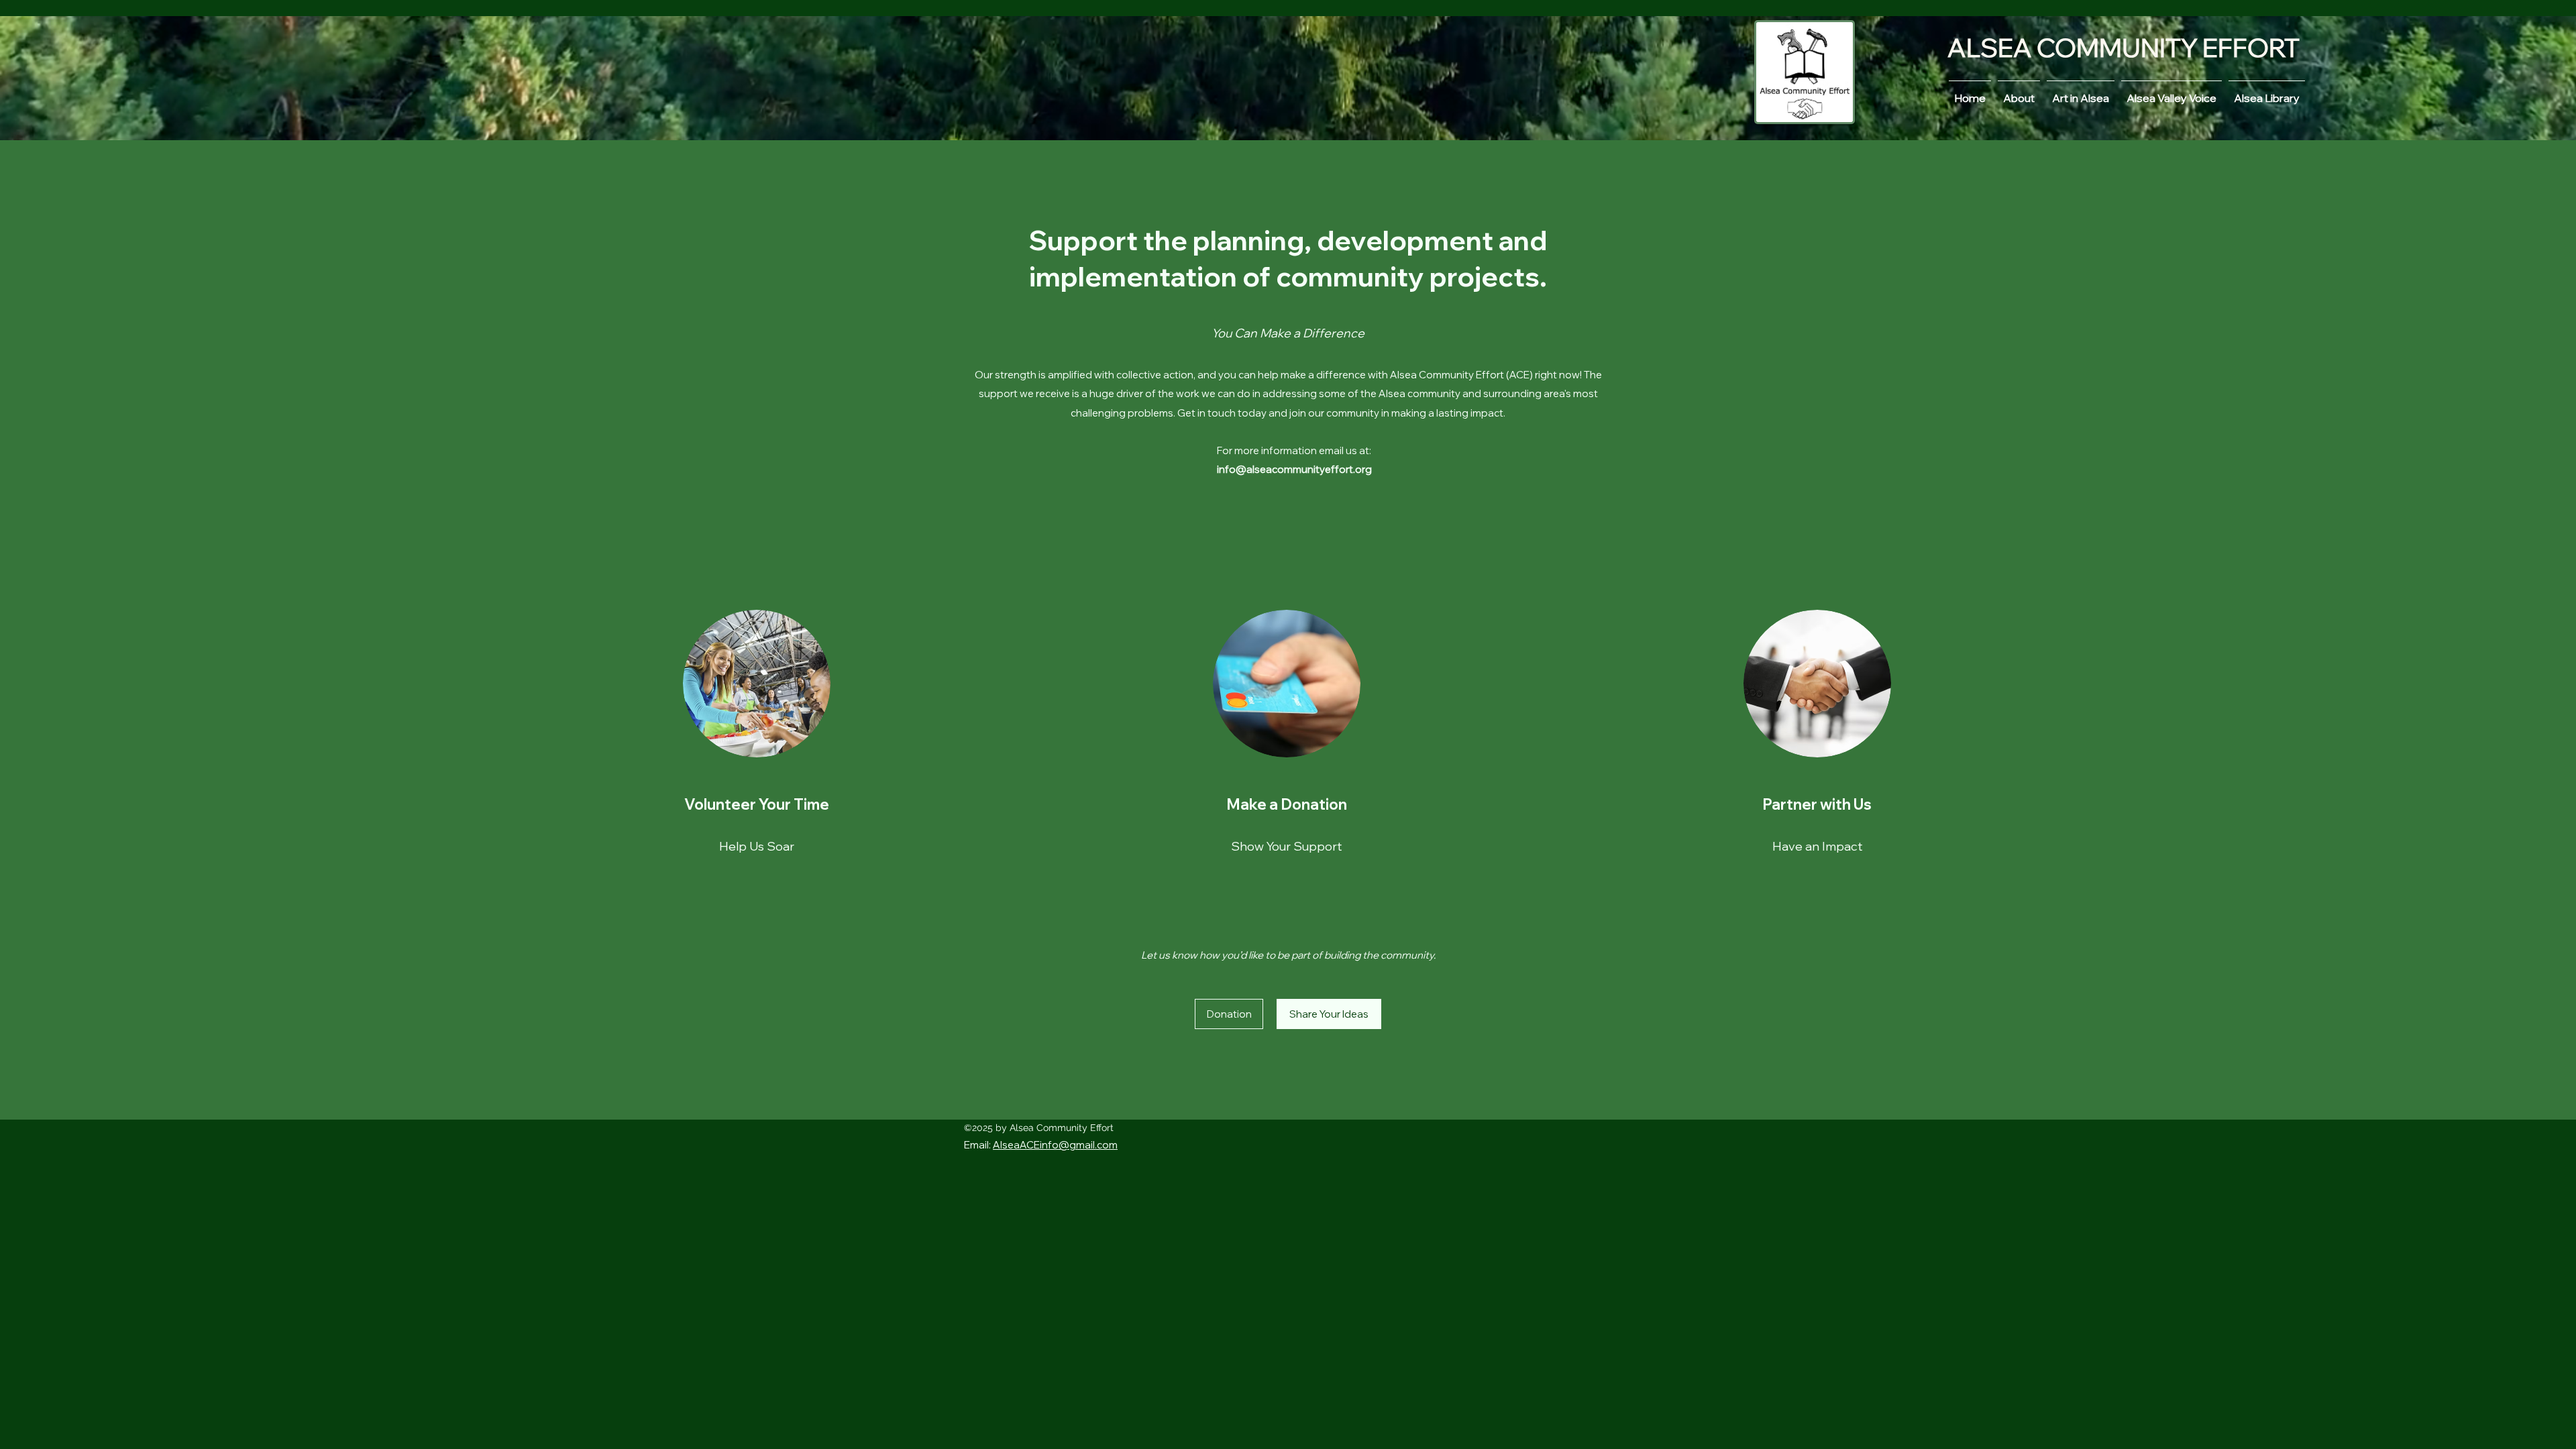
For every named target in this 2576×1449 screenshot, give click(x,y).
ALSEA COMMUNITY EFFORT (2124, 48)
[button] (1329, 1014)
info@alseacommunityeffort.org (1294, 469)
